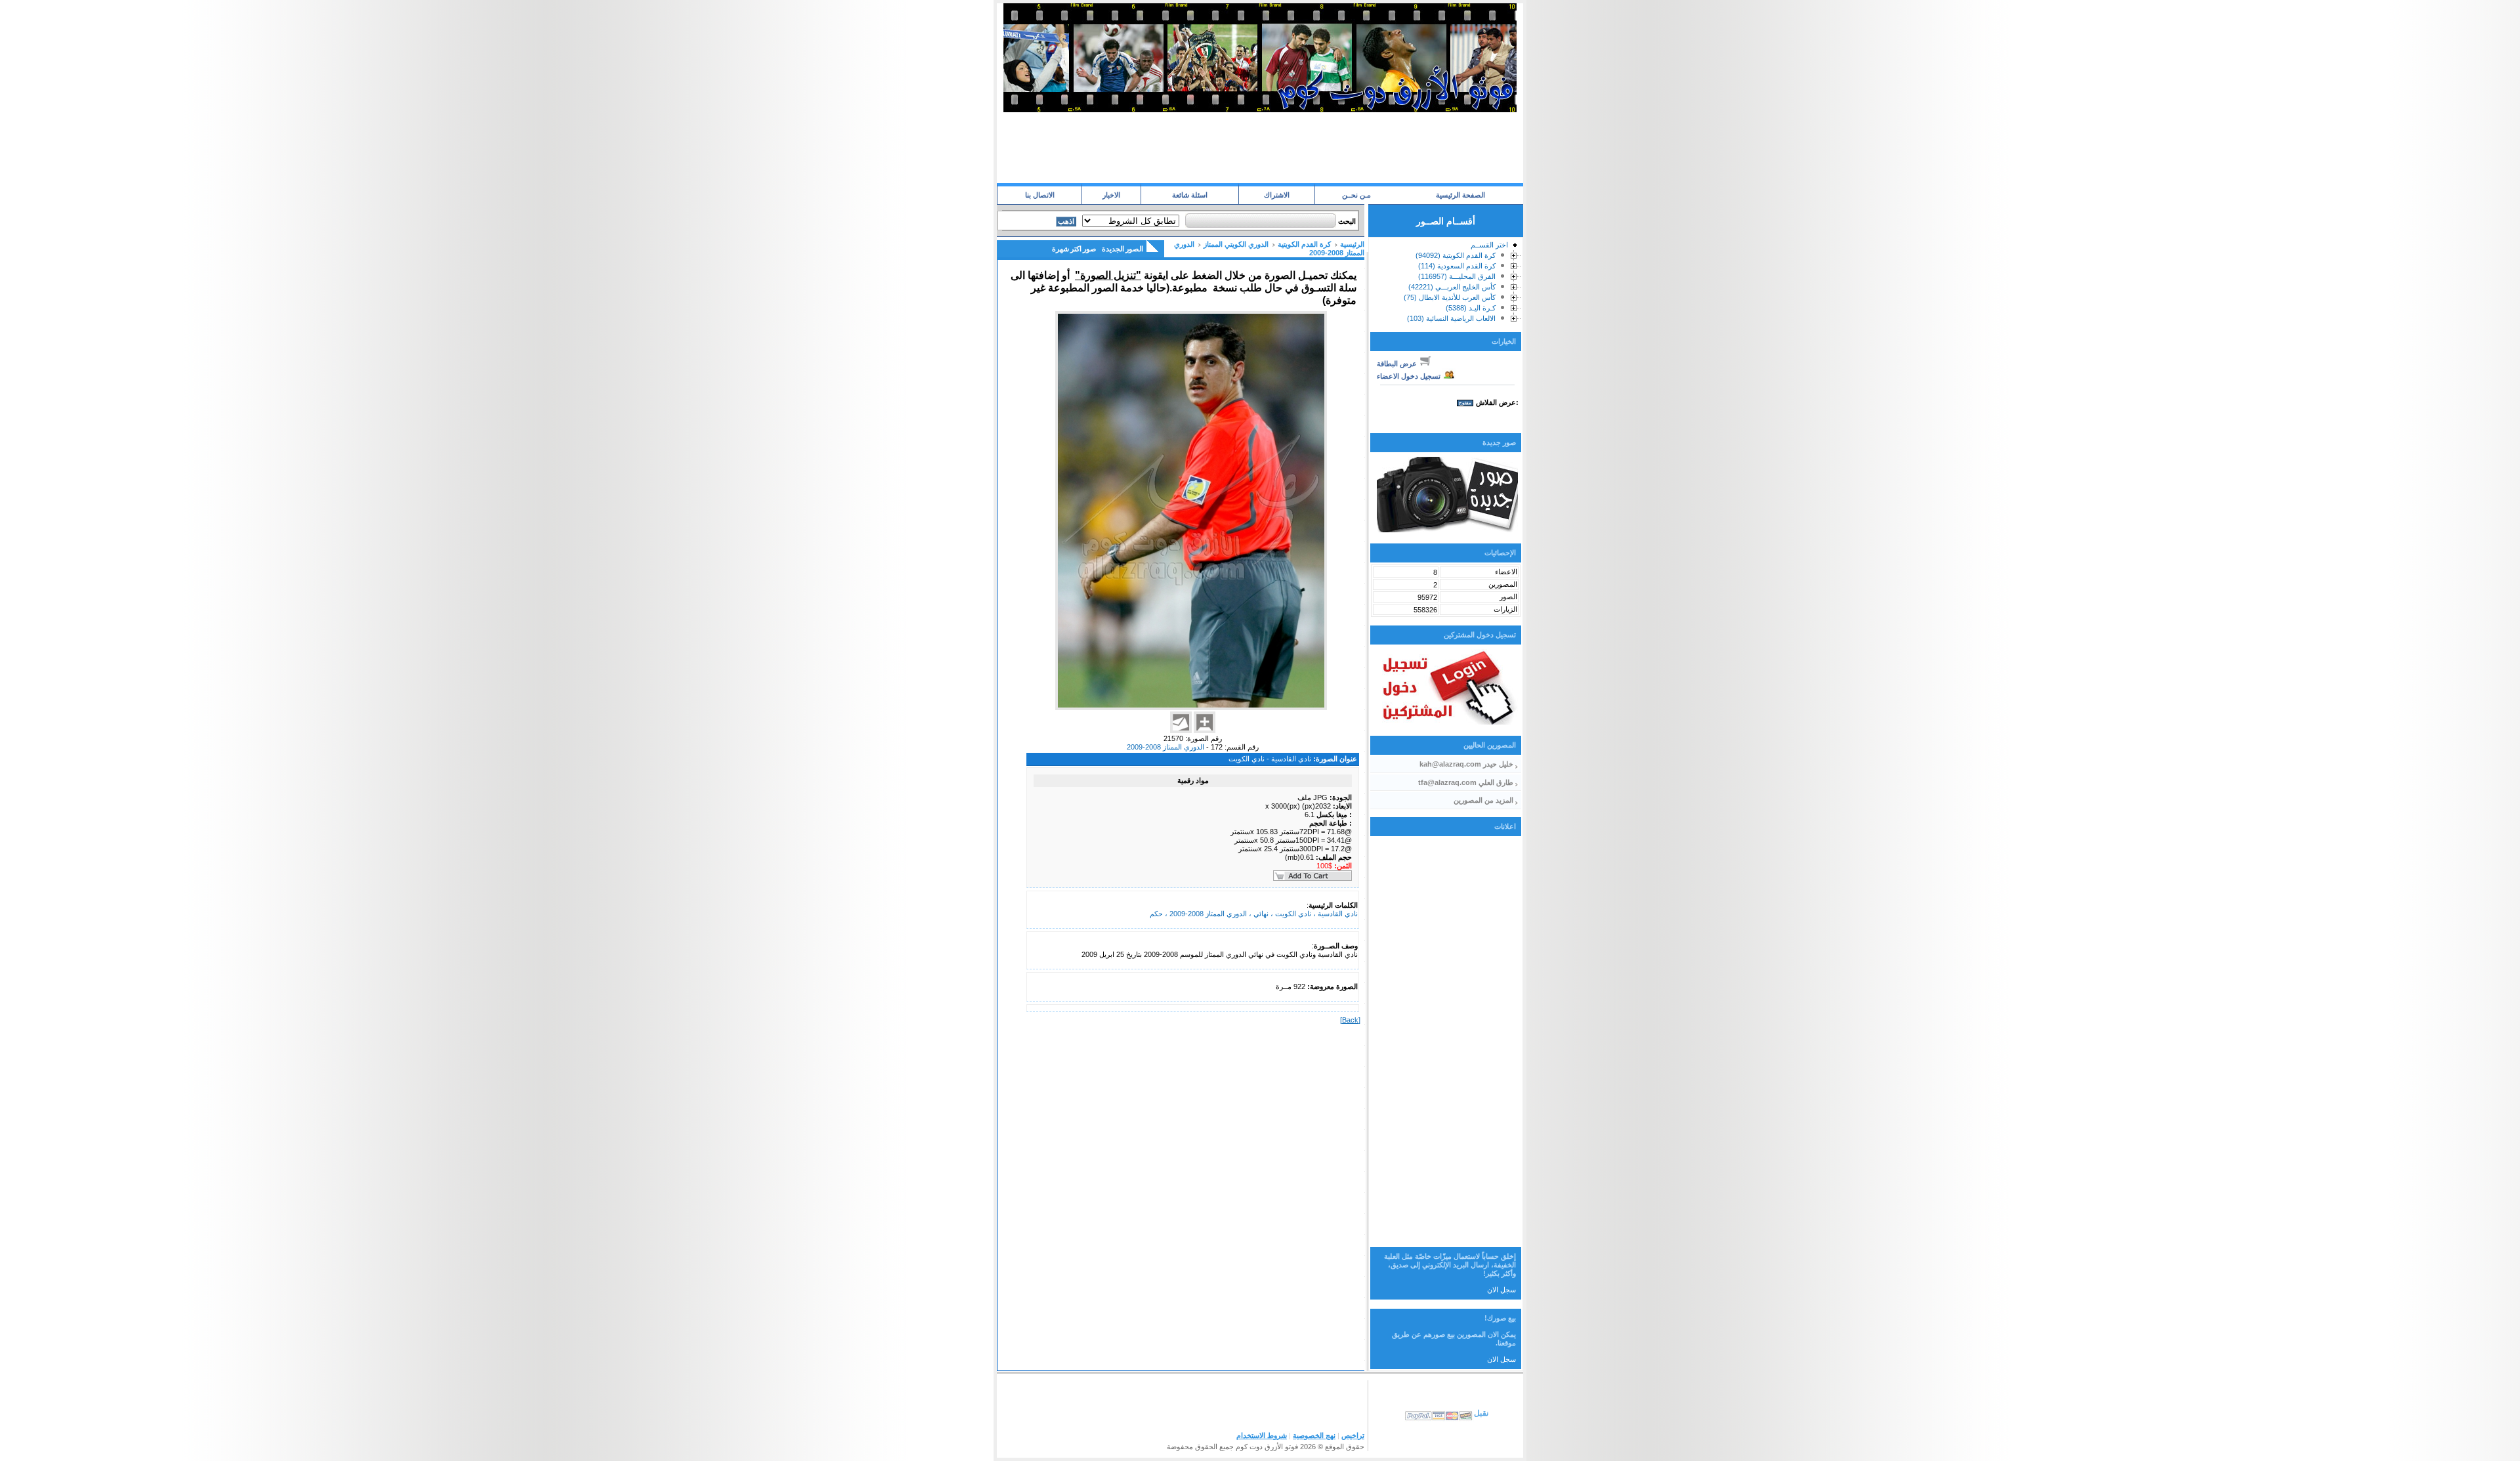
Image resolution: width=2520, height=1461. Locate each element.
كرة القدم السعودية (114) (1457, 266)
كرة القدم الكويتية (1304, 244)
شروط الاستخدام (1262, 1435)
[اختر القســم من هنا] (1514, 247)
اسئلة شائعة (1190, 195)
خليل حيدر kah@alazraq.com (1466, 764)
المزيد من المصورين (1483, 800)
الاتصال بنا (1040, 195)
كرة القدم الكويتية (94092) (1456, 255)
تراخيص (1353, 1435)
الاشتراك (1277, 195)
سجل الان (1501, 1290)
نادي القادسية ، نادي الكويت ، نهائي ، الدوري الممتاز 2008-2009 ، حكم (1254, 914)
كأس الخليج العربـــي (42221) (1452, 287)
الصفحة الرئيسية (1460, 195)
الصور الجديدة (1123, 249)
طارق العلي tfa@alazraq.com (1466, 782)
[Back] (1350, 1020)
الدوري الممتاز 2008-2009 (1165, 747)
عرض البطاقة (1398, 364)
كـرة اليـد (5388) (1471, 308)
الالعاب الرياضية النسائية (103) (1451, 318)
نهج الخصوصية (1314, 1435)
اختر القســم (1489, 245)
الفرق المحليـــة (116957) (1457, 276)
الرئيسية (1352, 244)
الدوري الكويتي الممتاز (1236, 244)
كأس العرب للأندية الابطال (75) (1450, 297)
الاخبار (1111, 195)
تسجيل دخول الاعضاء (1410, 376)
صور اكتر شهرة (1074, 249)
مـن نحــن (1356, 195)
